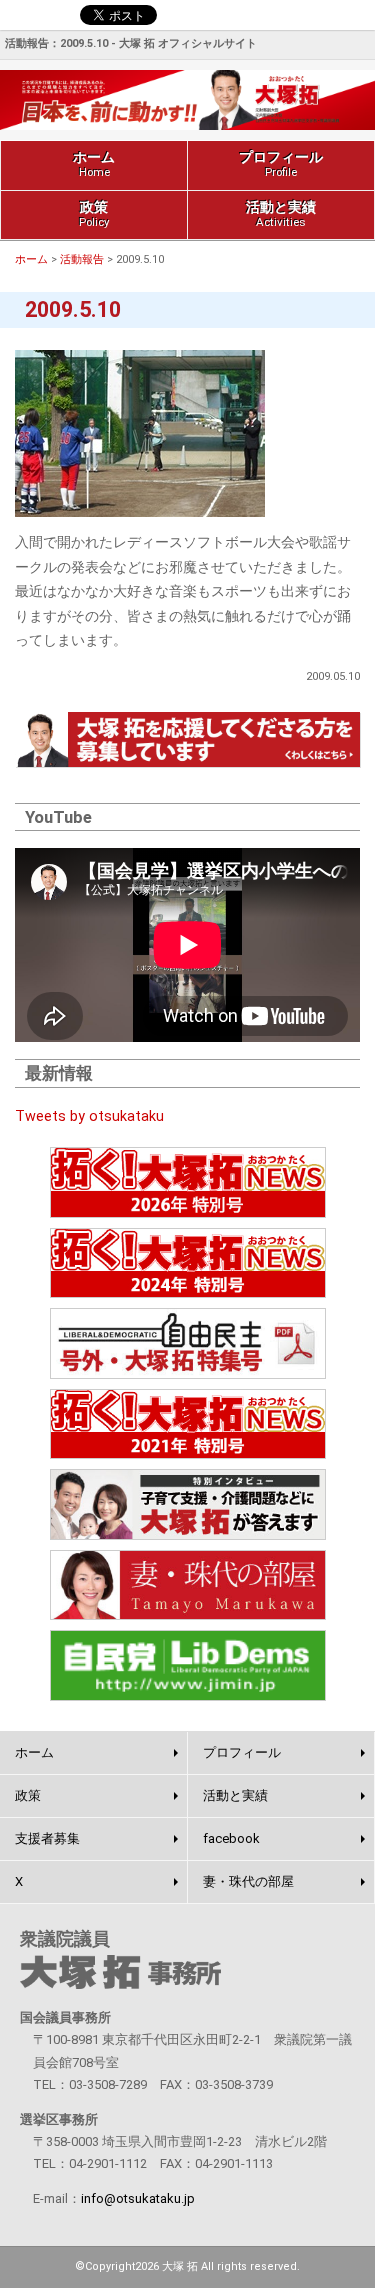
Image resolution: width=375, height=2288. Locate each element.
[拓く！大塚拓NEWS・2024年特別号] (187, 1263)
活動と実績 (281, 214)
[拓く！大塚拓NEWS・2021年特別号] (187, 1424)
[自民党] (187, 1665)
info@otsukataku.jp (138, 2198)
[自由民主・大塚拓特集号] (187, 1343)
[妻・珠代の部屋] (187, 1585)
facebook (231, 1838)
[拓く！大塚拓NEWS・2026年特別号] (187, 1182)
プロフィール (281, 164)
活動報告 (82, 259)
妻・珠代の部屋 (248, 1881)
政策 (94, 214)
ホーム (94, 164)
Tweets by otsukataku (89, 1116)
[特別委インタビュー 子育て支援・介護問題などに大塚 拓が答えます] (187, 1504)
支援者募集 (47, 1838)
